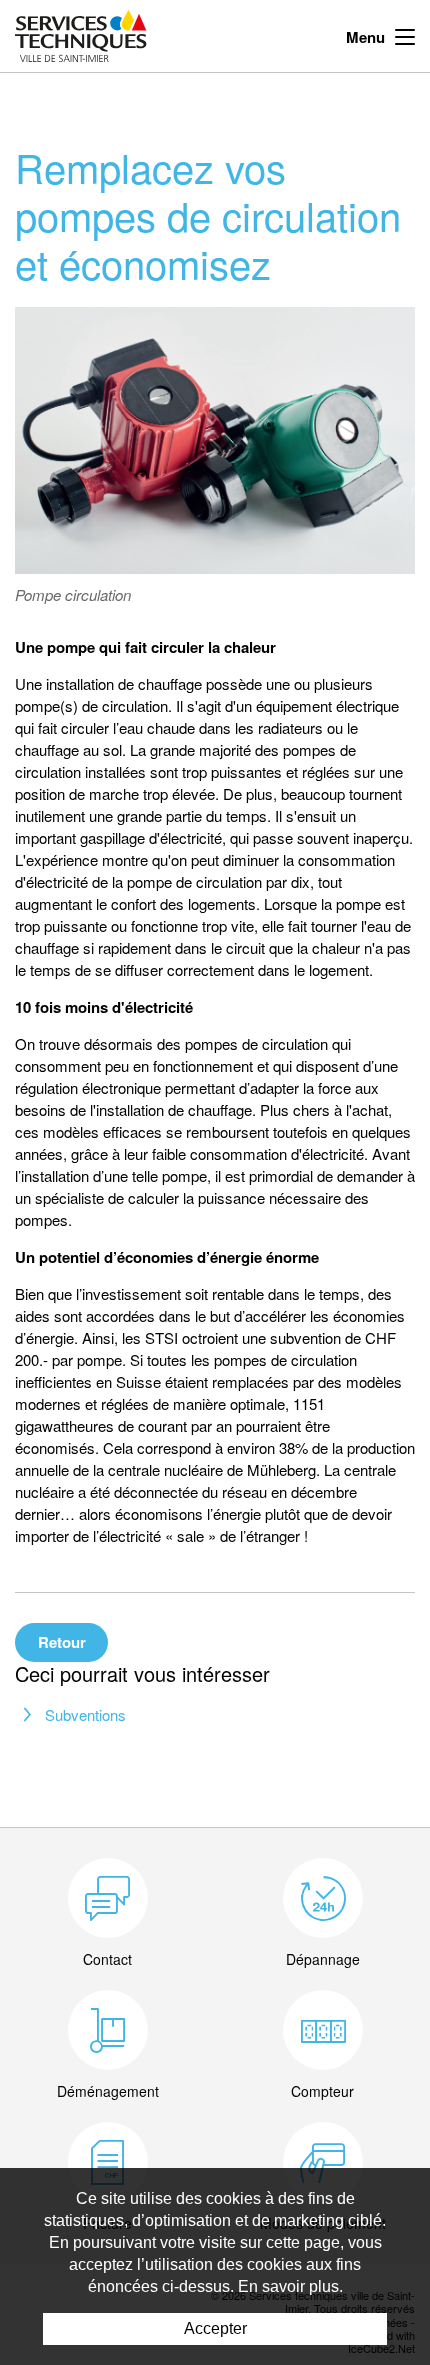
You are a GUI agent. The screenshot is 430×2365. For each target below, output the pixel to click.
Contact (107, 1959)
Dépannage (323, 1959)
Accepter (215, 2328)
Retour (62, 1642)
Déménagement (108, 2091)
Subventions (85, 1714)
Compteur (322, 2091)
